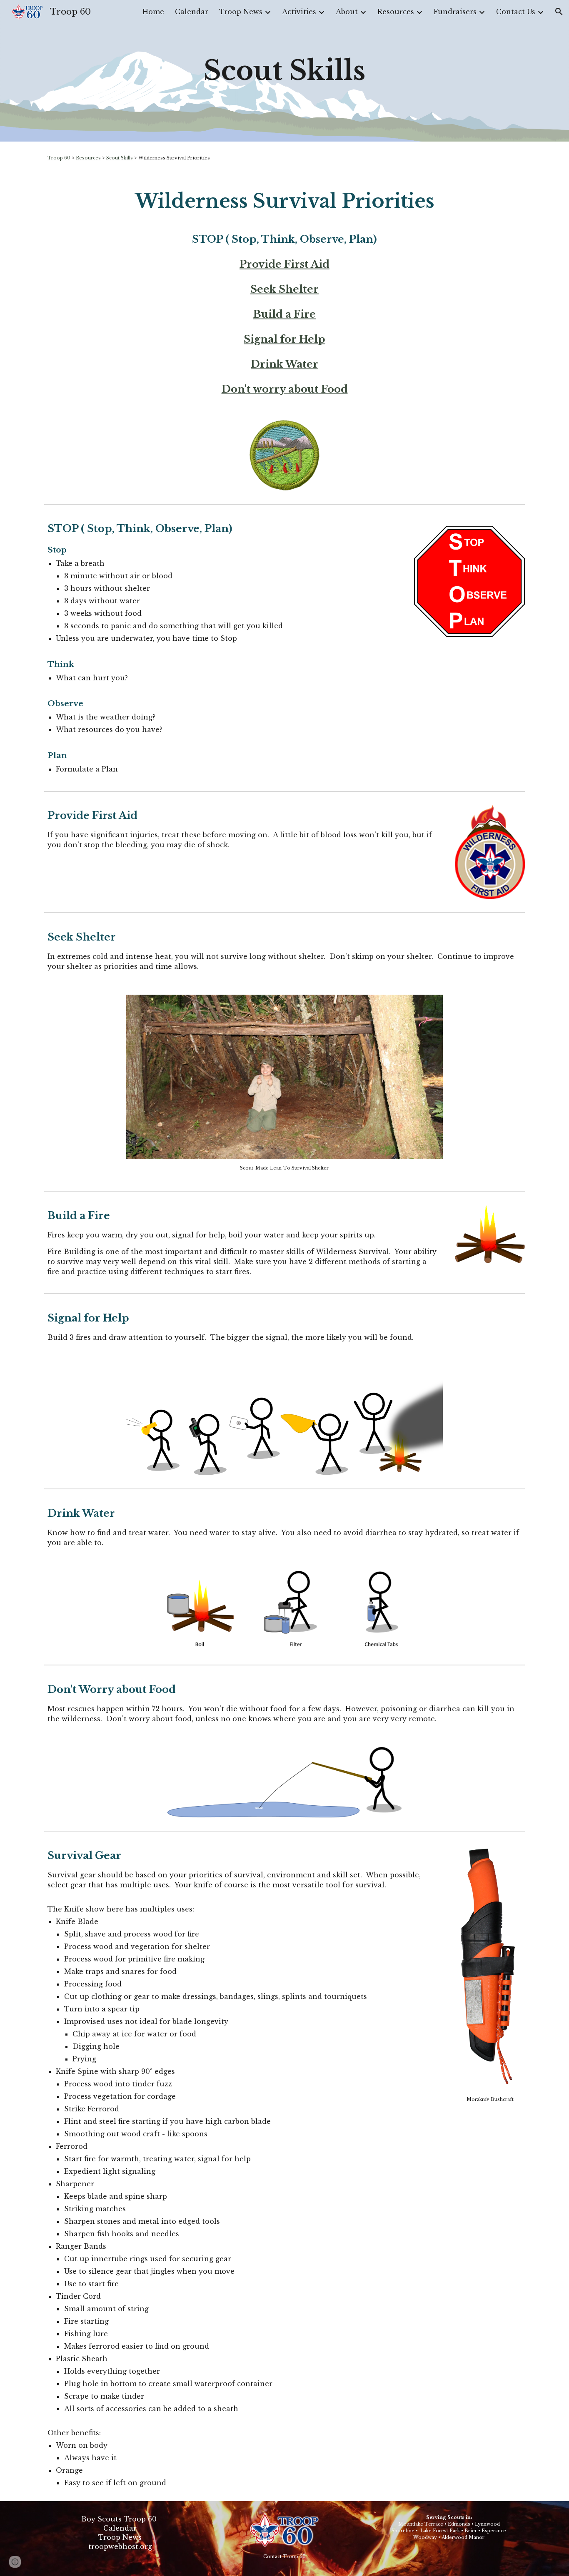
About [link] (347, 12)
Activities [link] (299, 12)
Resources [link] (396, 12)
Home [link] (153, 12)
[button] (559, 12)
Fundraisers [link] (455, 12)
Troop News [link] (241, 12)
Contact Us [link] (516, 12)
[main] (284, 71)
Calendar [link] (192, 12)
